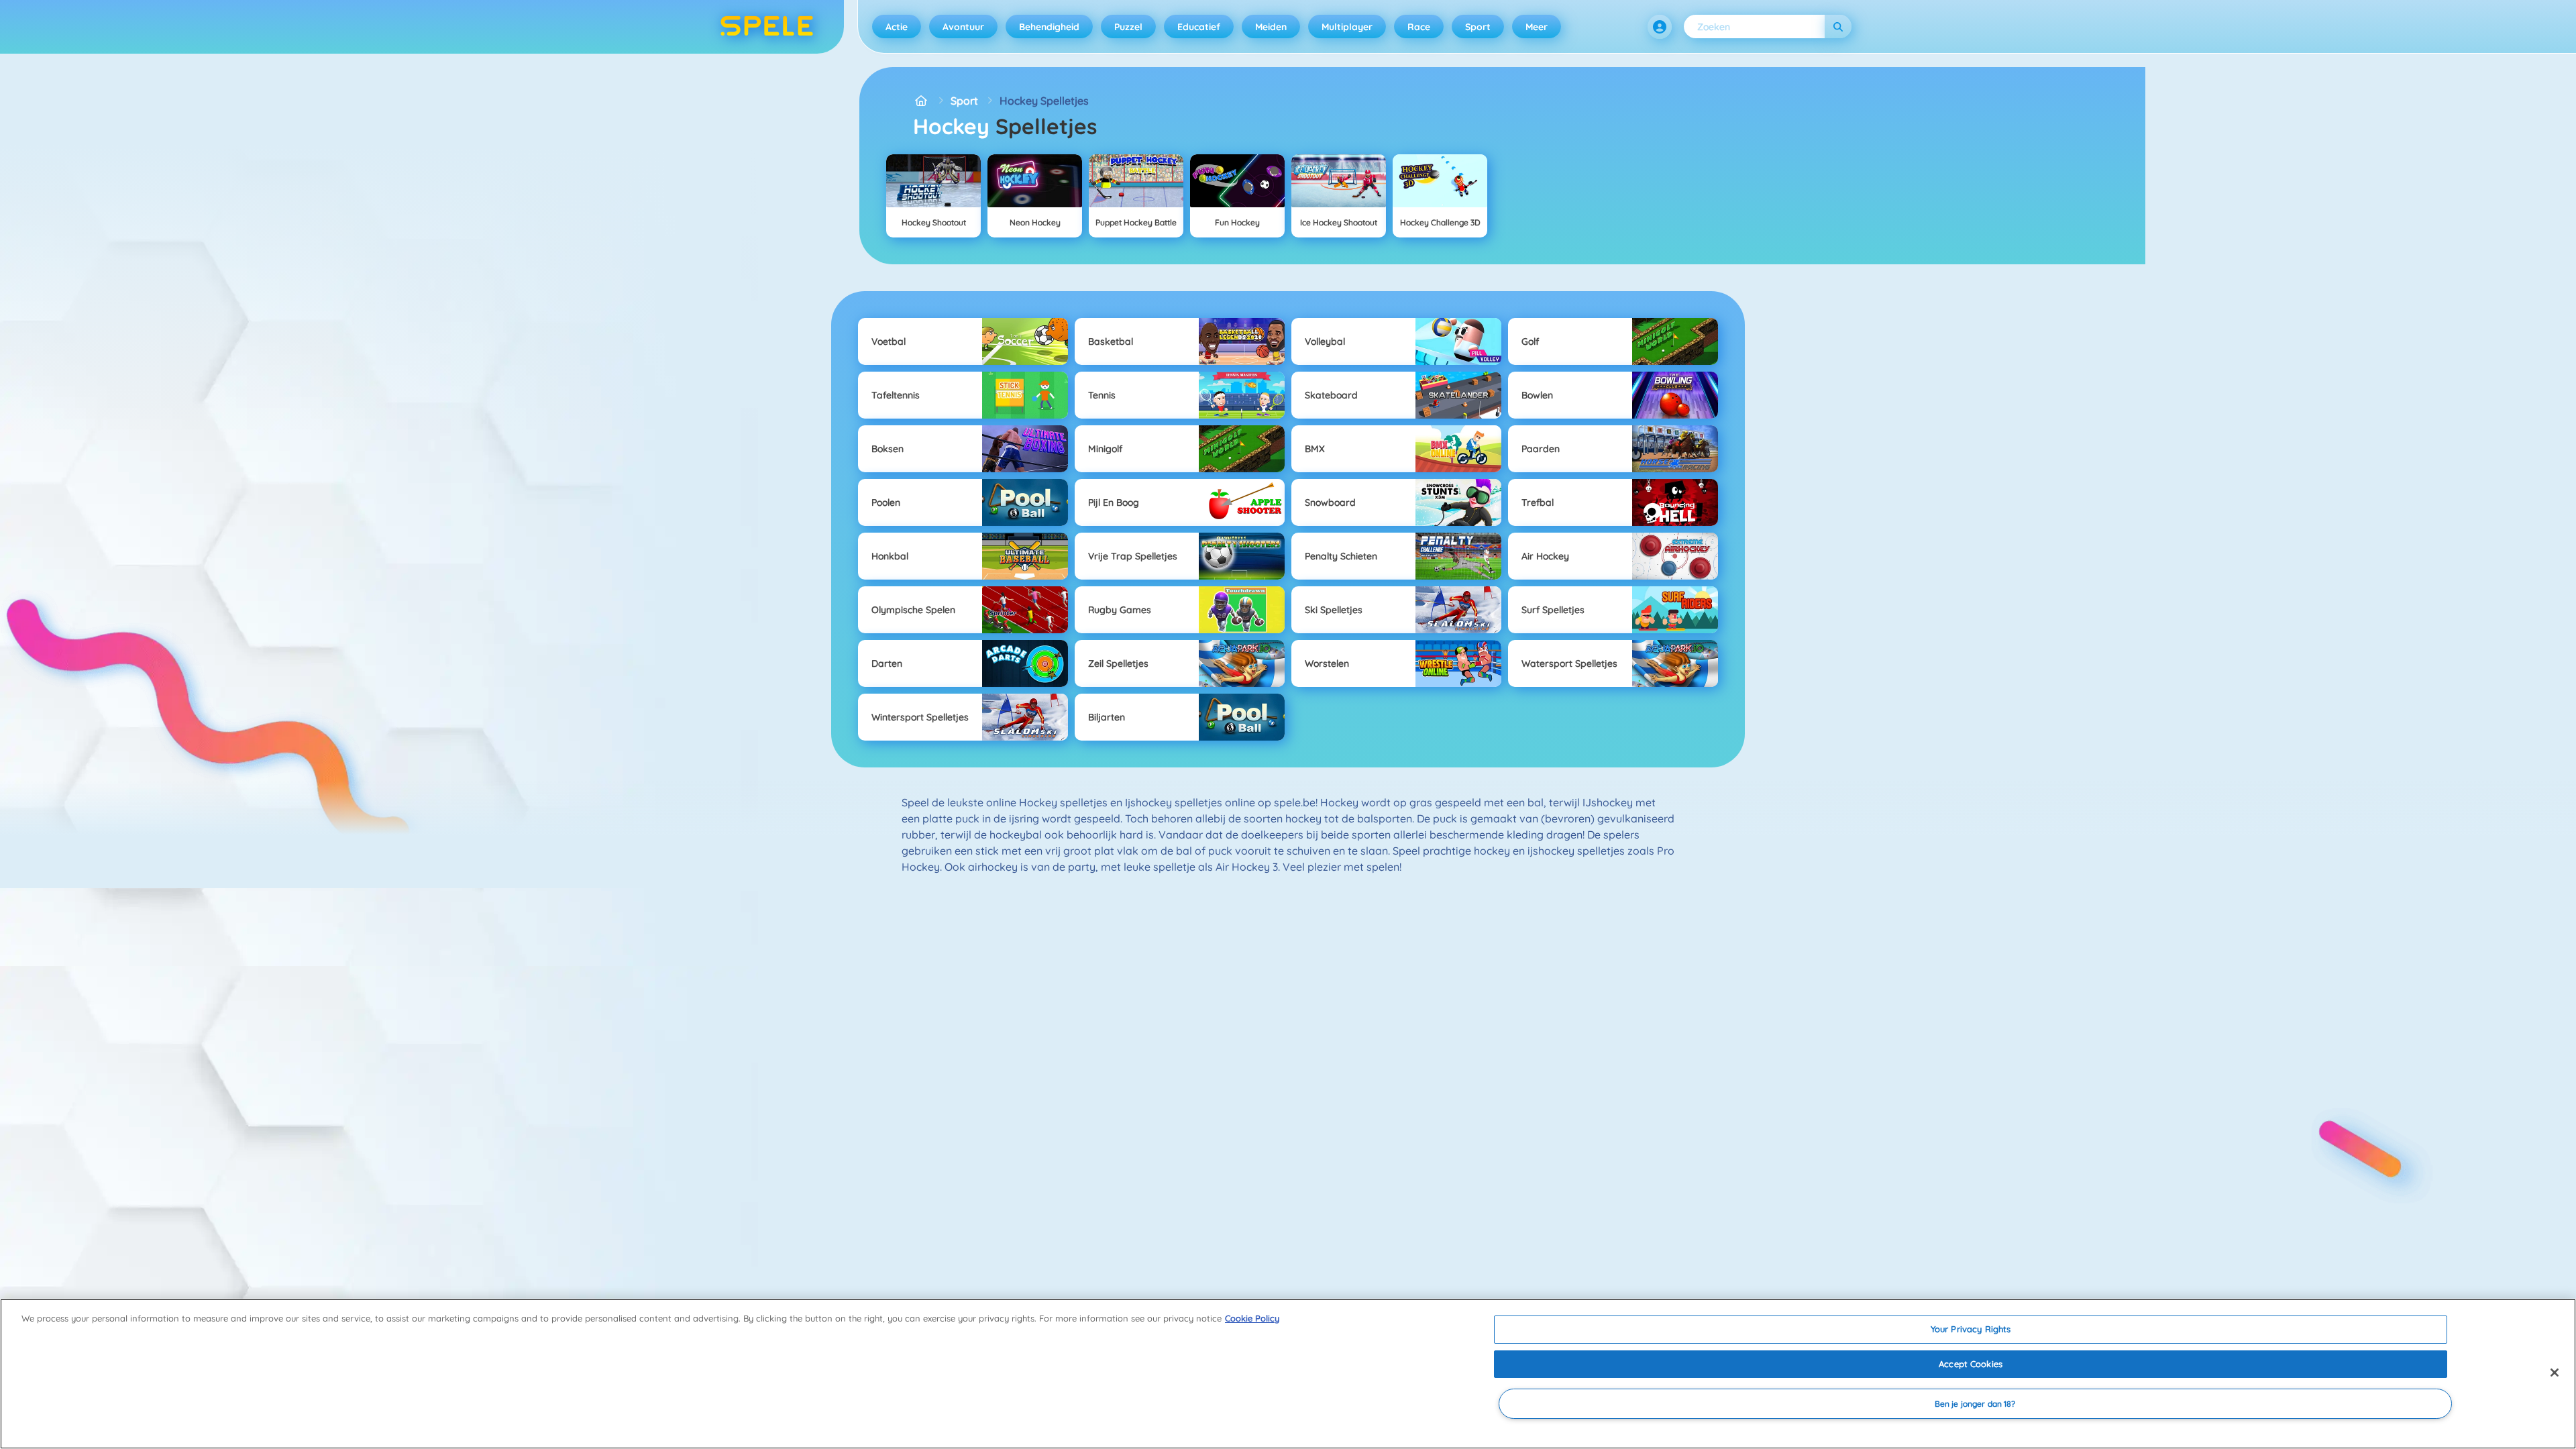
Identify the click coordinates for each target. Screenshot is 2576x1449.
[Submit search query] (1838, 26)
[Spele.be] (921, 101)
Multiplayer (1347, 27)
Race (1419, 27)
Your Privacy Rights (1971, 1329)
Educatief (1199, 27)
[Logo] (767, 27)
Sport (1478, 27)
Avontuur (963, 27)
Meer (1537, 27)
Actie (897, 27)
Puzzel (1128, 27)
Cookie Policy (1252, 1318)
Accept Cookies (1971, 1364)
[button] (1660, 27)
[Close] (2555, 1373)
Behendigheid (1049, 27)
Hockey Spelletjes (1044, 101)
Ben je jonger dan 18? (1975, 1404)
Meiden (1271, 27)
